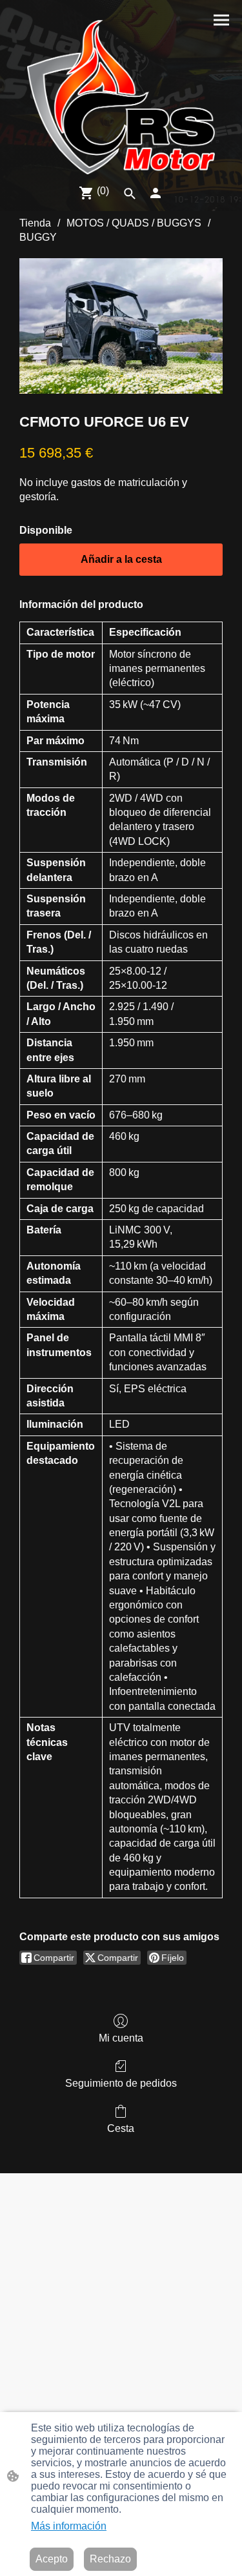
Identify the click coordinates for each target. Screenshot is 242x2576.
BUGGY (38, 237)
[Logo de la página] (121, 97)
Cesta (121, 2128)
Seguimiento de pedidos (121, 2083)
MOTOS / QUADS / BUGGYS (134, 223)
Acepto (52, 2559)
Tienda (35, 223)
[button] (130, 194)
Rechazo (110, 2559)
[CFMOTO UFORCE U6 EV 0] (121, 326)
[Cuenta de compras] (156, 193)
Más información (69, 2526)
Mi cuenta (121, 2038)
